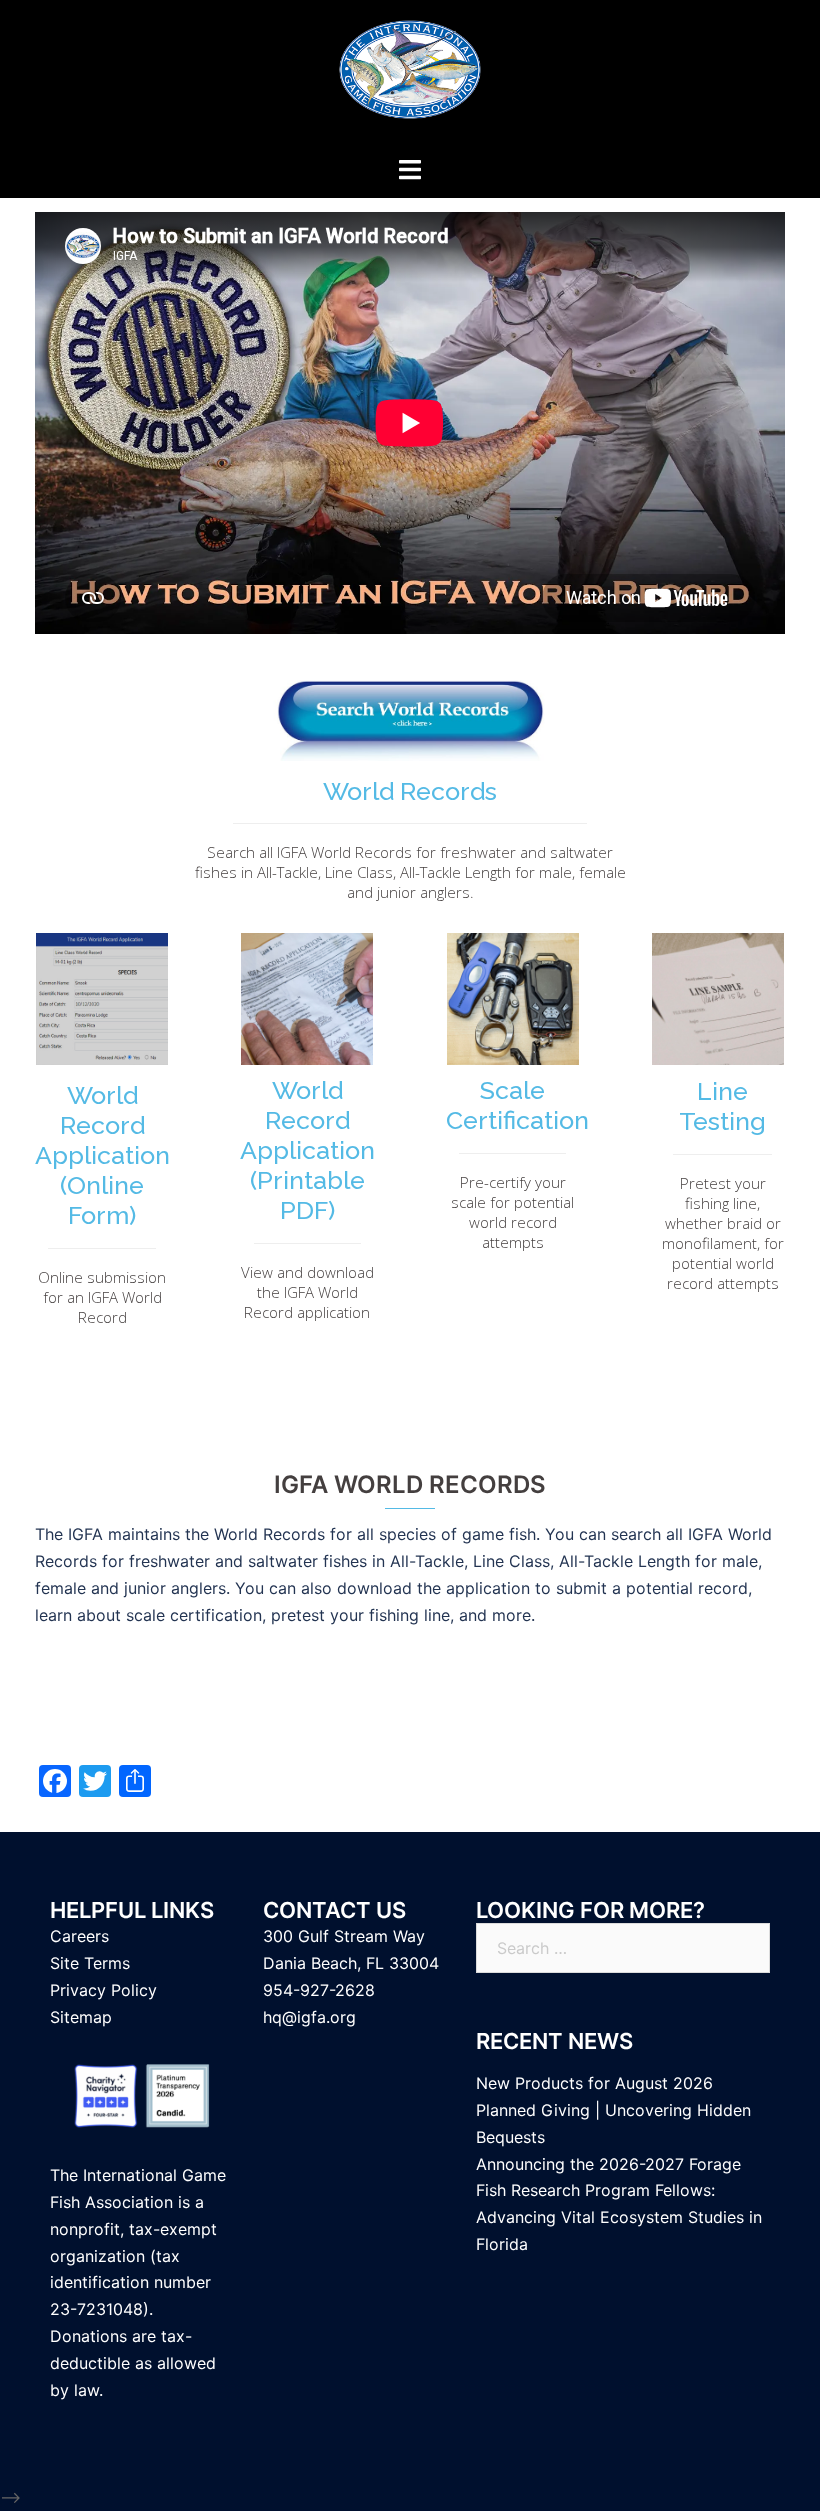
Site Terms (90, 1963)
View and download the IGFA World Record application (307, 1292)
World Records (410, 791)
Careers (79, 1936)
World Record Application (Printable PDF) (307, 1150)
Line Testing (722, 1106)
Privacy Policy (103, 1990)
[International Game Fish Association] (409, 76)
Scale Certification (517, 1105)
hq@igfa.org (309, 2017)
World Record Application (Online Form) (102, 1155)
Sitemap (81, 2017)
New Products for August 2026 (594, 2083)
